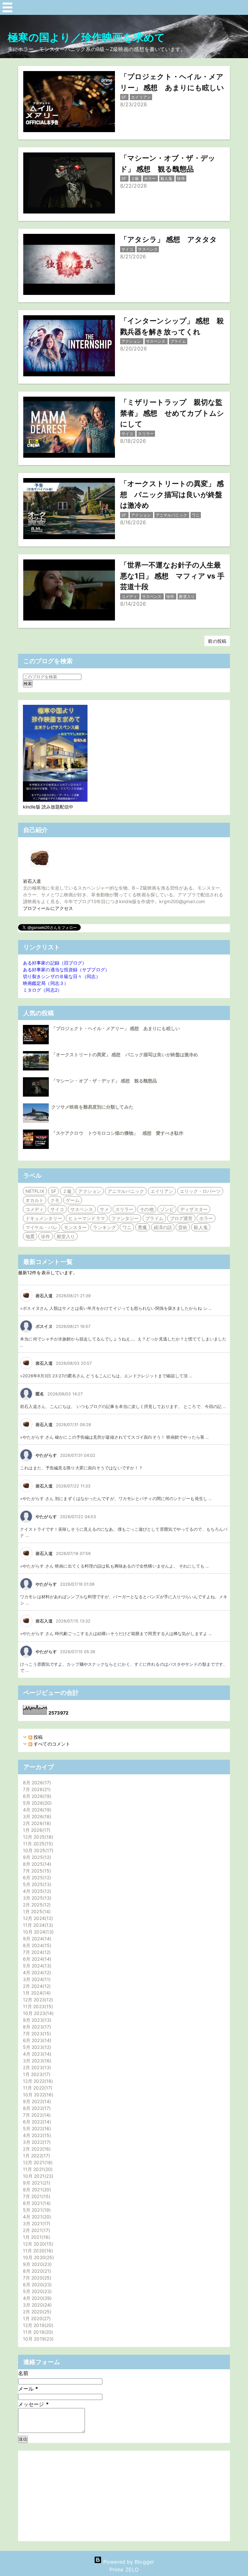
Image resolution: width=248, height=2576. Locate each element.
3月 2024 (36, 1979)
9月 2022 (36, 2101)
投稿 (37, 1737)
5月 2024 (36, 1966)
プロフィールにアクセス (48, 908)
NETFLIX (35, 1191)
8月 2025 (36, 1864)
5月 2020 (36, 2291)
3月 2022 (36, 2142)
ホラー (206, 1218)
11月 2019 (37, 2332)
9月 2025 (36, 1857)
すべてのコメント (51, 1744)
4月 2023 (36, 2054)
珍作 (46, 1236)
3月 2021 (36, 2223)
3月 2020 (36, 2305)
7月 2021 (36, 2196)
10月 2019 (37, 2339)
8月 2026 (36, 1783)
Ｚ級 (67, 1191)
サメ (104, 1209)
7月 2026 (36, 1789)
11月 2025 (37, 1844)
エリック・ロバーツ (200, 1191)
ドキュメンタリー (44, 1218)
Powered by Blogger (128, 2562)
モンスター (75, 1227)
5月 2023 (36, 2047)
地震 (30, 1236)
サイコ (57, 1209)
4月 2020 (36, 2298)
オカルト (35, 1200)
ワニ (127, 1227)
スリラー (124, 1209)
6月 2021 (36, 2203)
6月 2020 (36, 2284)
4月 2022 (36, 2135)
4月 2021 (36, 2217)
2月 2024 (36, 1986)
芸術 (183, 1227)
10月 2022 (37, 2095)
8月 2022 (36, 2108)
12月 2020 (37, 2244)
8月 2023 (36, 2027)
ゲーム (73, 1200)
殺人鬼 (201, 1227)
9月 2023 (36, 2020)
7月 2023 (36, 2034)
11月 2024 (37, 1925)
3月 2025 (36, 1898)
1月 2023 (36, 2074)
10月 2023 (37, 2013)
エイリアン (162, 1191)
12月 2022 (37, 2081)
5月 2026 (36, 1803)
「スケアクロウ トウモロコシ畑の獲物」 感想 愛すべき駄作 (117, 1133)
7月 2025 (36, 1871)
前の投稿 (217, 641)
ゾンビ (167, 1209)
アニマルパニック (126, 1191)
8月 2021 (36, 2190)
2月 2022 (36, 2149)
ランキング (104, 1227)
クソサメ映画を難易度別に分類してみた (92, 1107)
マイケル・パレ (41, 1227)
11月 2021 (37, 2169)
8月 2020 (36, 2271)
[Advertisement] (124, 2496)
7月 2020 (36, 2278)
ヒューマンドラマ (87, 1218)
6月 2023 (36, 2040)
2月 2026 (36, 1823)
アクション (90, 1191)
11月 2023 (37, 2006)
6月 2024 (36, 1959)
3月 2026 (36, 1816)
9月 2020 (36, 2264)
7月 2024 (36, 1952)
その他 (147, 1209)
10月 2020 (38, 2257)
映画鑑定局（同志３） (46, 983)
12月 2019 (37, 2325)
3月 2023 (36, 2061)
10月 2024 (37, 1932)
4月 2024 (36, 1972)
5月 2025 (36, 1884)
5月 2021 (36, 2210)
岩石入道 (32, 881)
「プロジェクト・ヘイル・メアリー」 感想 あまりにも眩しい (116, 1028)
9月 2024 (36, 1939)
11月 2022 (37, 2088)
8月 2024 (36, 1945)
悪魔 (142, 1227)
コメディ (35, 1209)
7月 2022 (36, 2115)
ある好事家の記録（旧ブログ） (55, 963)
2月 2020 (36, 2312)
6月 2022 (36, 2122)
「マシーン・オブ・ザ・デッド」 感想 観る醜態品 (104, 1081)
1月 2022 (36, 2156)
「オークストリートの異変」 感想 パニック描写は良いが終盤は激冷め (125, 1054)
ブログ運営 (181, 1218)
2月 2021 (36, 2230)
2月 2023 (36, 2067)
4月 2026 (36, 1810)
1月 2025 (36, 1911)
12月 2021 (37, 2162)
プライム (154, 1218)
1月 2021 (36, 2237)
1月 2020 (36, 2318)
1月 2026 (36, 1830)
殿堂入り (66, 1236)
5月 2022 (36, 2128)
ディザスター (194, 1209)
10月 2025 (37, 1850)
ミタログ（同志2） (42, 990)
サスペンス (82, 1209)
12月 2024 (37, 1918)
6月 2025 (36, 1877)
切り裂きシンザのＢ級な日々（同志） (62, 976)
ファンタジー (125, 1218)
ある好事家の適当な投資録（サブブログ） (66, 970)
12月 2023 (37, 2000)
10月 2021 (37, 2176)
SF (53, 1191)
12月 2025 (37, 1837)
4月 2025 (36, 1891)
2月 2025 (36, 1905)
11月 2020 (37, 2251)
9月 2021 (36, 2183)
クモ (55, 1200)
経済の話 (163, 1227)
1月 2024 (36, 1993)
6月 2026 (36, 1796)
